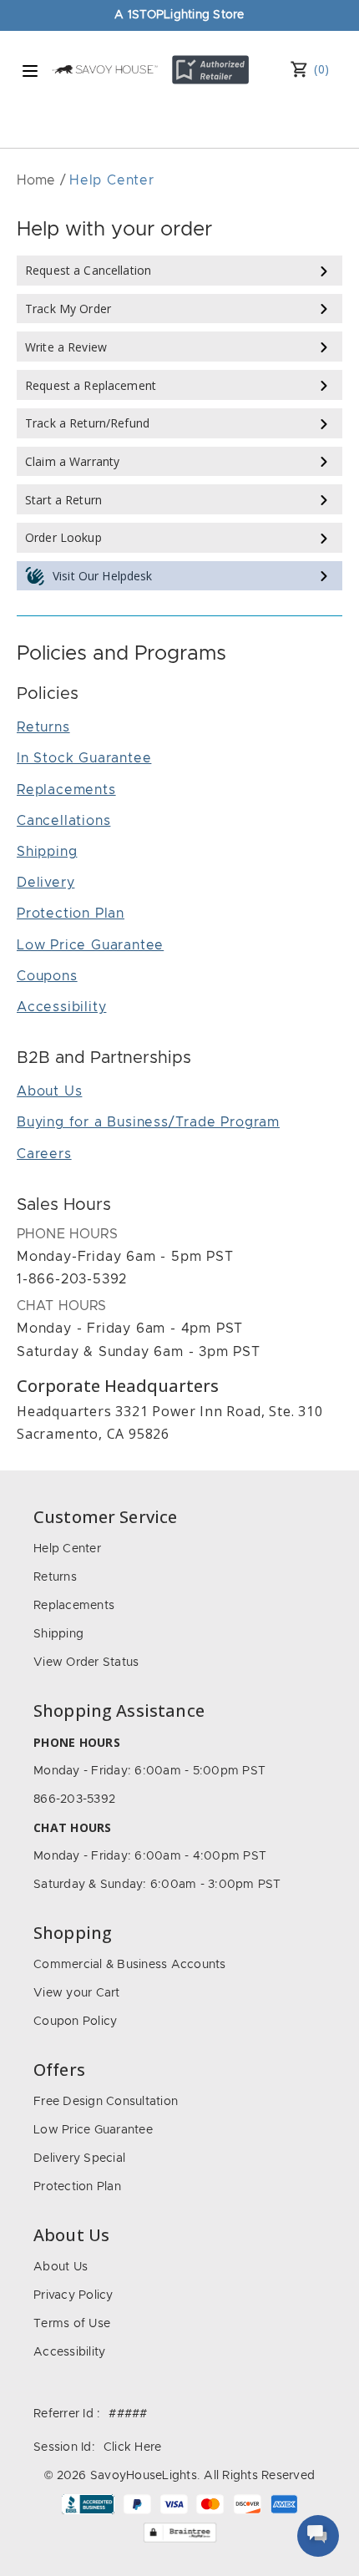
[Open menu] (30, 71)
